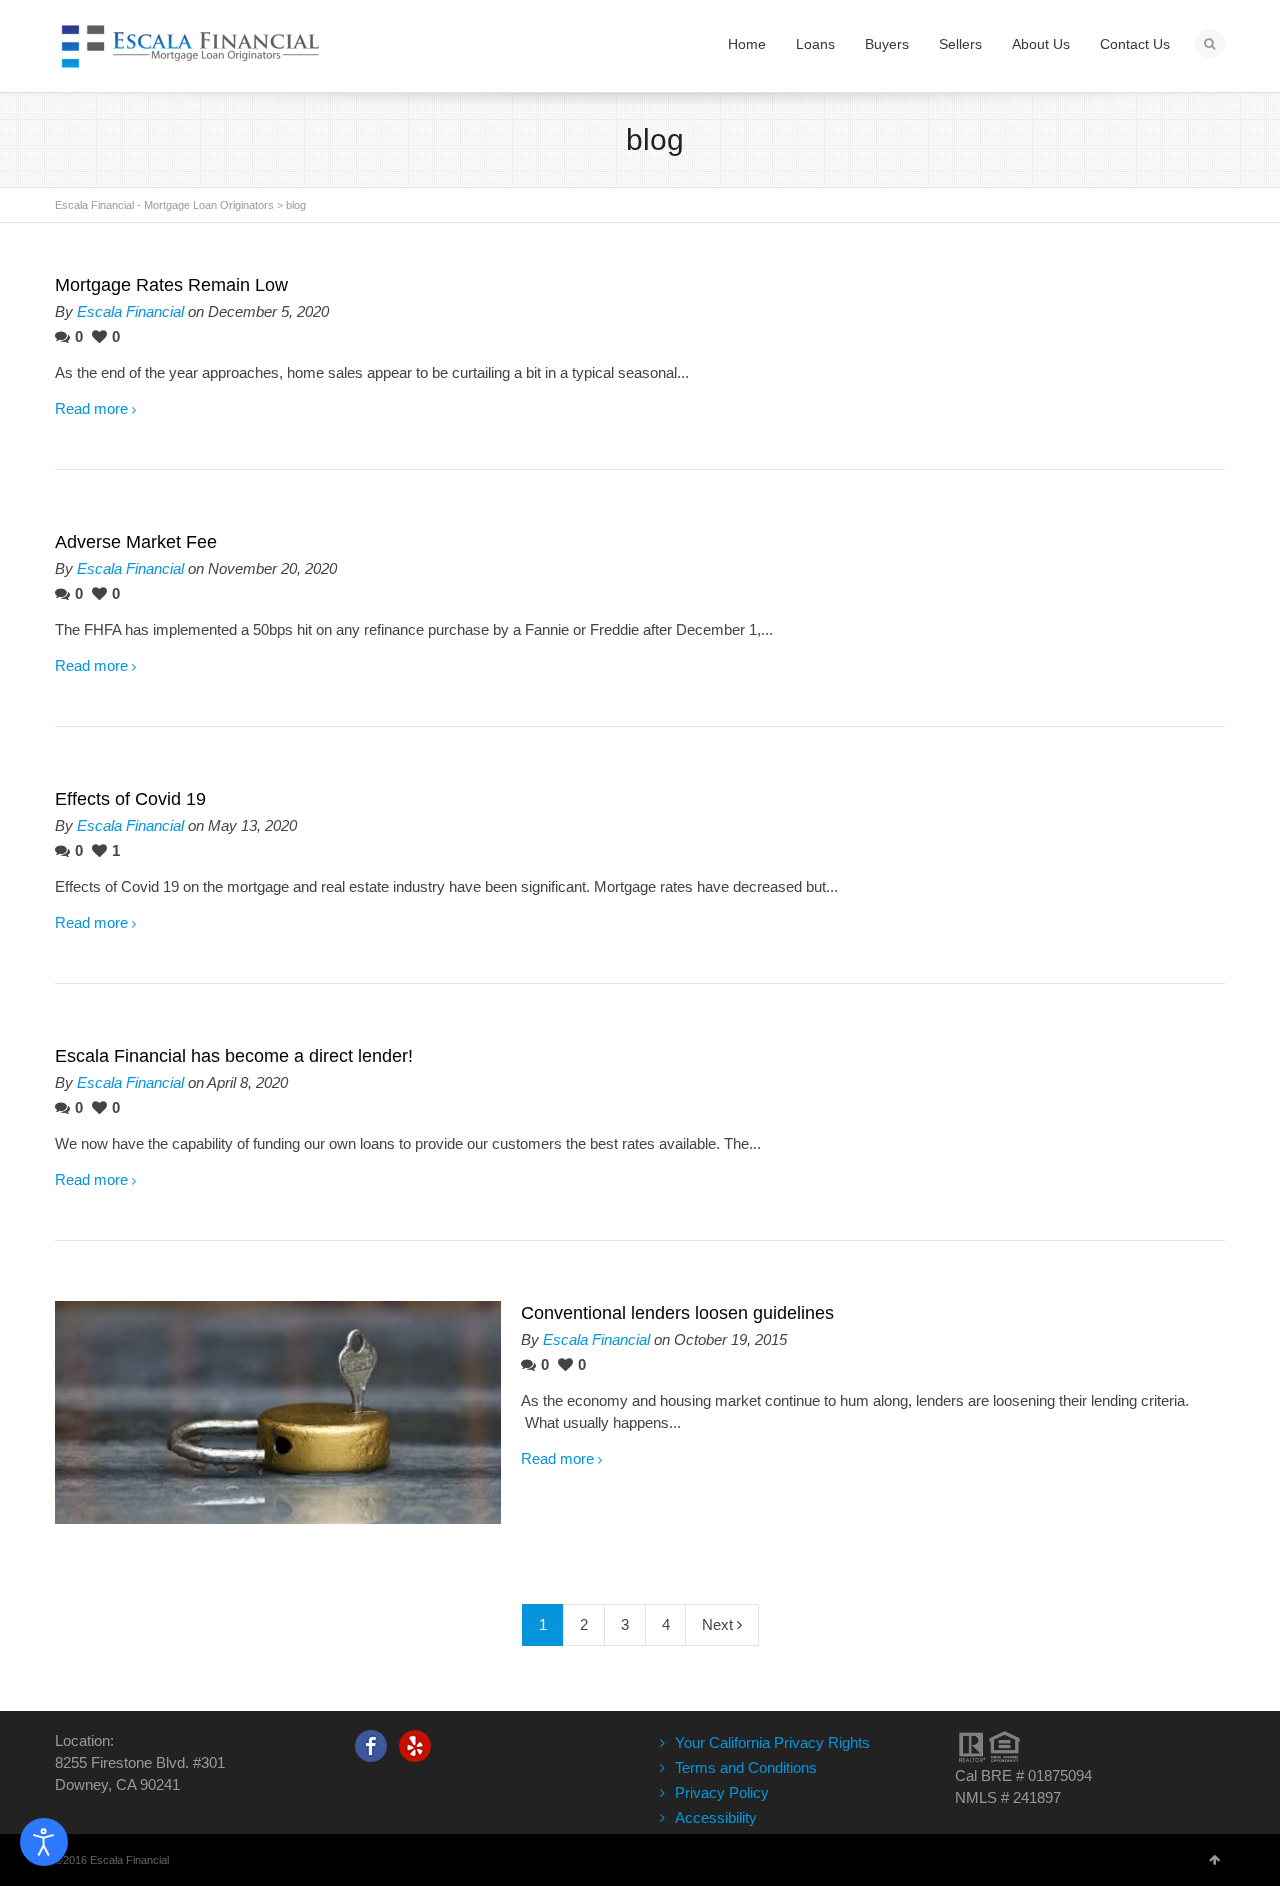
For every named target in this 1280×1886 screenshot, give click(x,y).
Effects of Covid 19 (130, 799)
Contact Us (1135, 44)
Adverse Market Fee (136, 542)
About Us (1041, 44)
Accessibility (716, 1817)
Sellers (960, 44)
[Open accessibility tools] (44, 1842)
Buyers (887, 44)
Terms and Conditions (746, 1767)
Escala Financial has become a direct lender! (234, 1056)
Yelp (415, 1746)
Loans (815, 44)
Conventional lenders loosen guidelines (677, 1313)
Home (747, 44)
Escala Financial (130, 311)
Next (719, 1624)
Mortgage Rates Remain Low (171, 285)
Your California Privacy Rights (772, 1742)
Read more (91, 408)
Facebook (371, 1746)
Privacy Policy (722, 1792)
